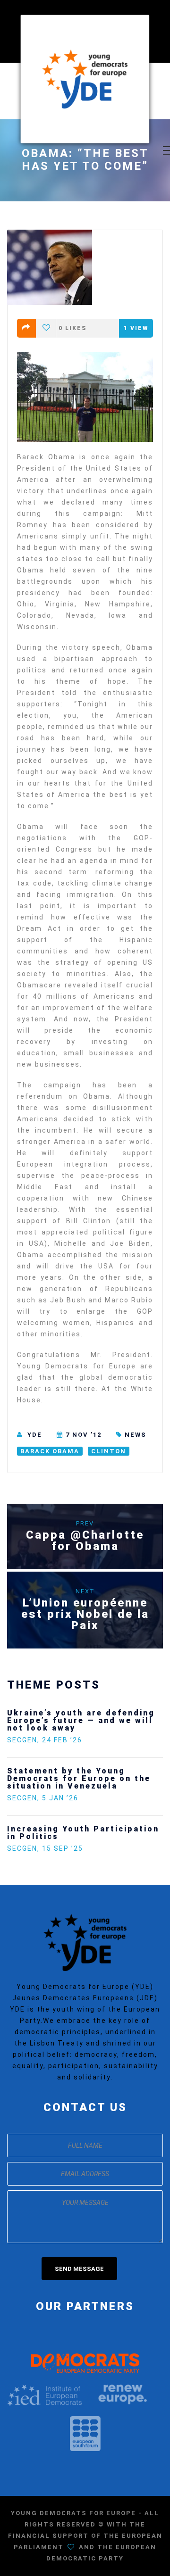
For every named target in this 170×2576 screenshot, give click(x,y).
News (136, 1435)
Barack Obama (50, 1451)
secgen (22, 1740)
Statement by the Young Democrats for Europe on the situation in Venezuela (79, 1778)
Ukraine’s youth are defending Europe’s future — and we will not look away (81, 1720)
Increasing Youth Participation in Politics (83, 1833)
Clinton (109, 1451)
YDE (35, 1435)
